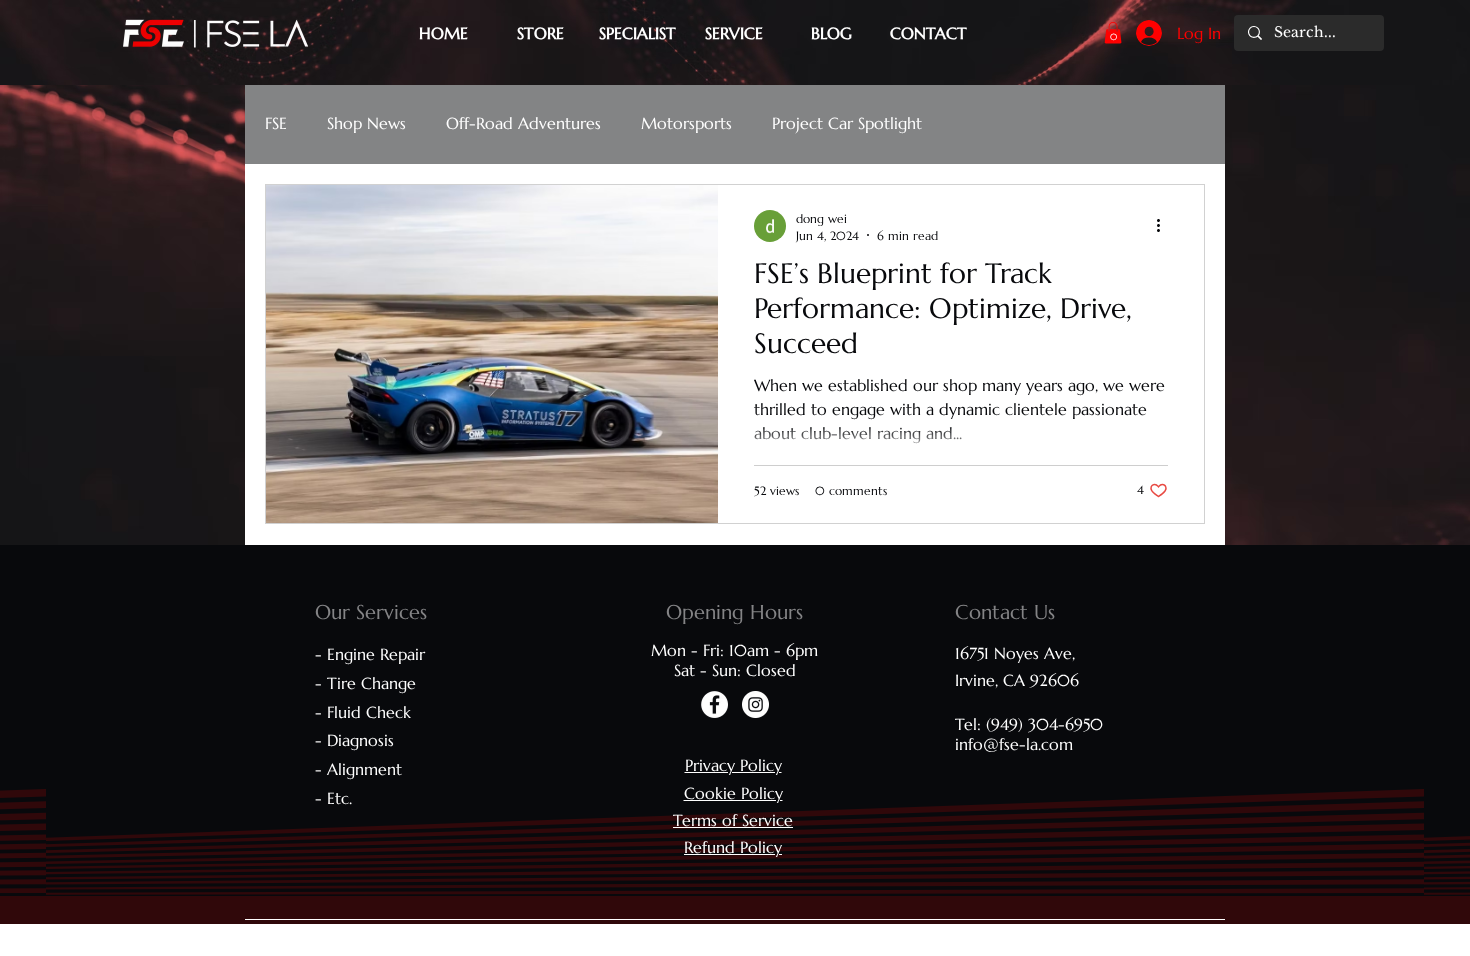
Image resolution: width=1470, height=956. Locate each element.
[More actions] (1165, 226)
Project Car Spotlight (847, 123)
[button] (1113, 33)
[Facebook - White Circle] (714, 704)
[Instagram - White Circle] (755, 704)
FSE (276, 123)
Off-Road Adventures (523, 123)
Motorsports (686, 123)
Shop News (366, 123)
